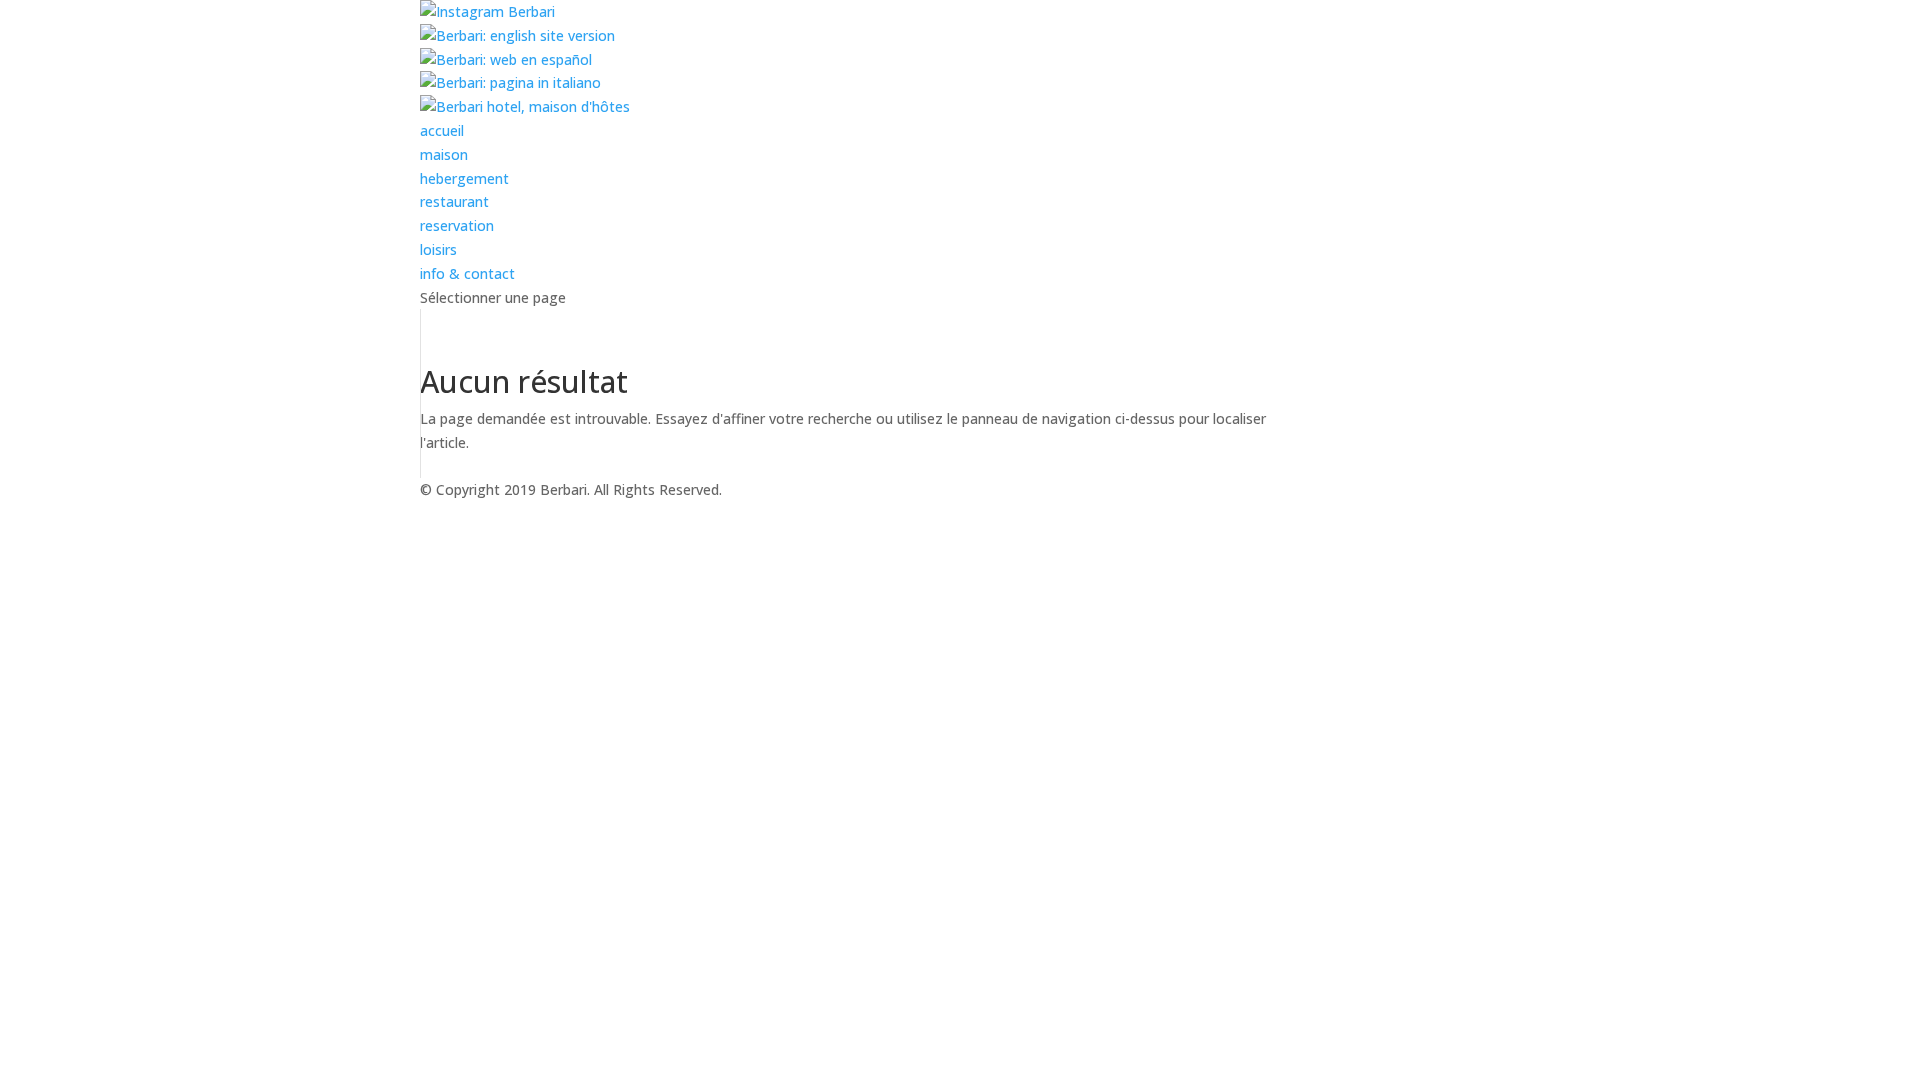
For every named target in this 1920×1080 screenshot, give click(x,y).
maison (444, 154)
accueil (442, 130)
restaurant (454, 201)
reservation (457, 225)
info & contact (467, 273)
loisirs (438, 249)
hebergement (464, 178)
